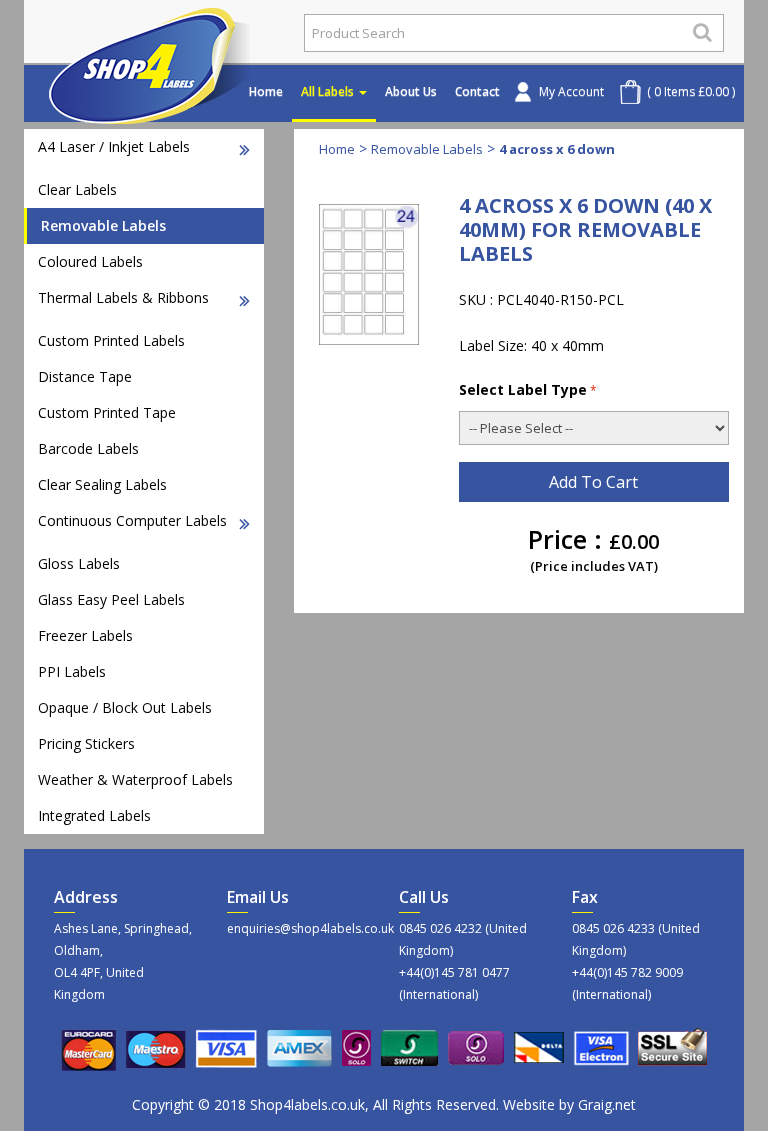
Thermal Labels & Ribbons (123, 297)
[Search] (702, 32)
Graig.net (607, 1104)
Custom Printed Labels (111, 340)
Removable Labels (103, 225)
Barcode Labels (88, 448)
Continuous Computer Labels (132, 520)
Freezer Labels (85, 635)
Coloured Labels (90, 261)
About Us (411, 91)
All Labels (329, 91)
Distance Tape (85, 376)
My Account (571, 91)
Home (266, 91)
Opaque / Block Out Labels (125, 707)
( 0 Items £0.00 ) (691, 91)
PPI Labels (72, 671)
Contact (477, 91)
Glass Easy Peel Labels (111, 599)
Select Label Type (523, 389)
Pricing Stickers (86, 743)
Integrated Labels (94, 815)
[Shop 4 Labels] (156, 33)
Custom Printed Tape (107, 412)
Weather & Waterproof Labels (135, 779)
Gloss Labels (79, 563)
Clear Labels (77, 189)
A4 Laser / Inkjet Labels (114, 146)
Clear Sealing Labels (102, 484)
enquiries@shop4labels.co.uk (298, 928)
